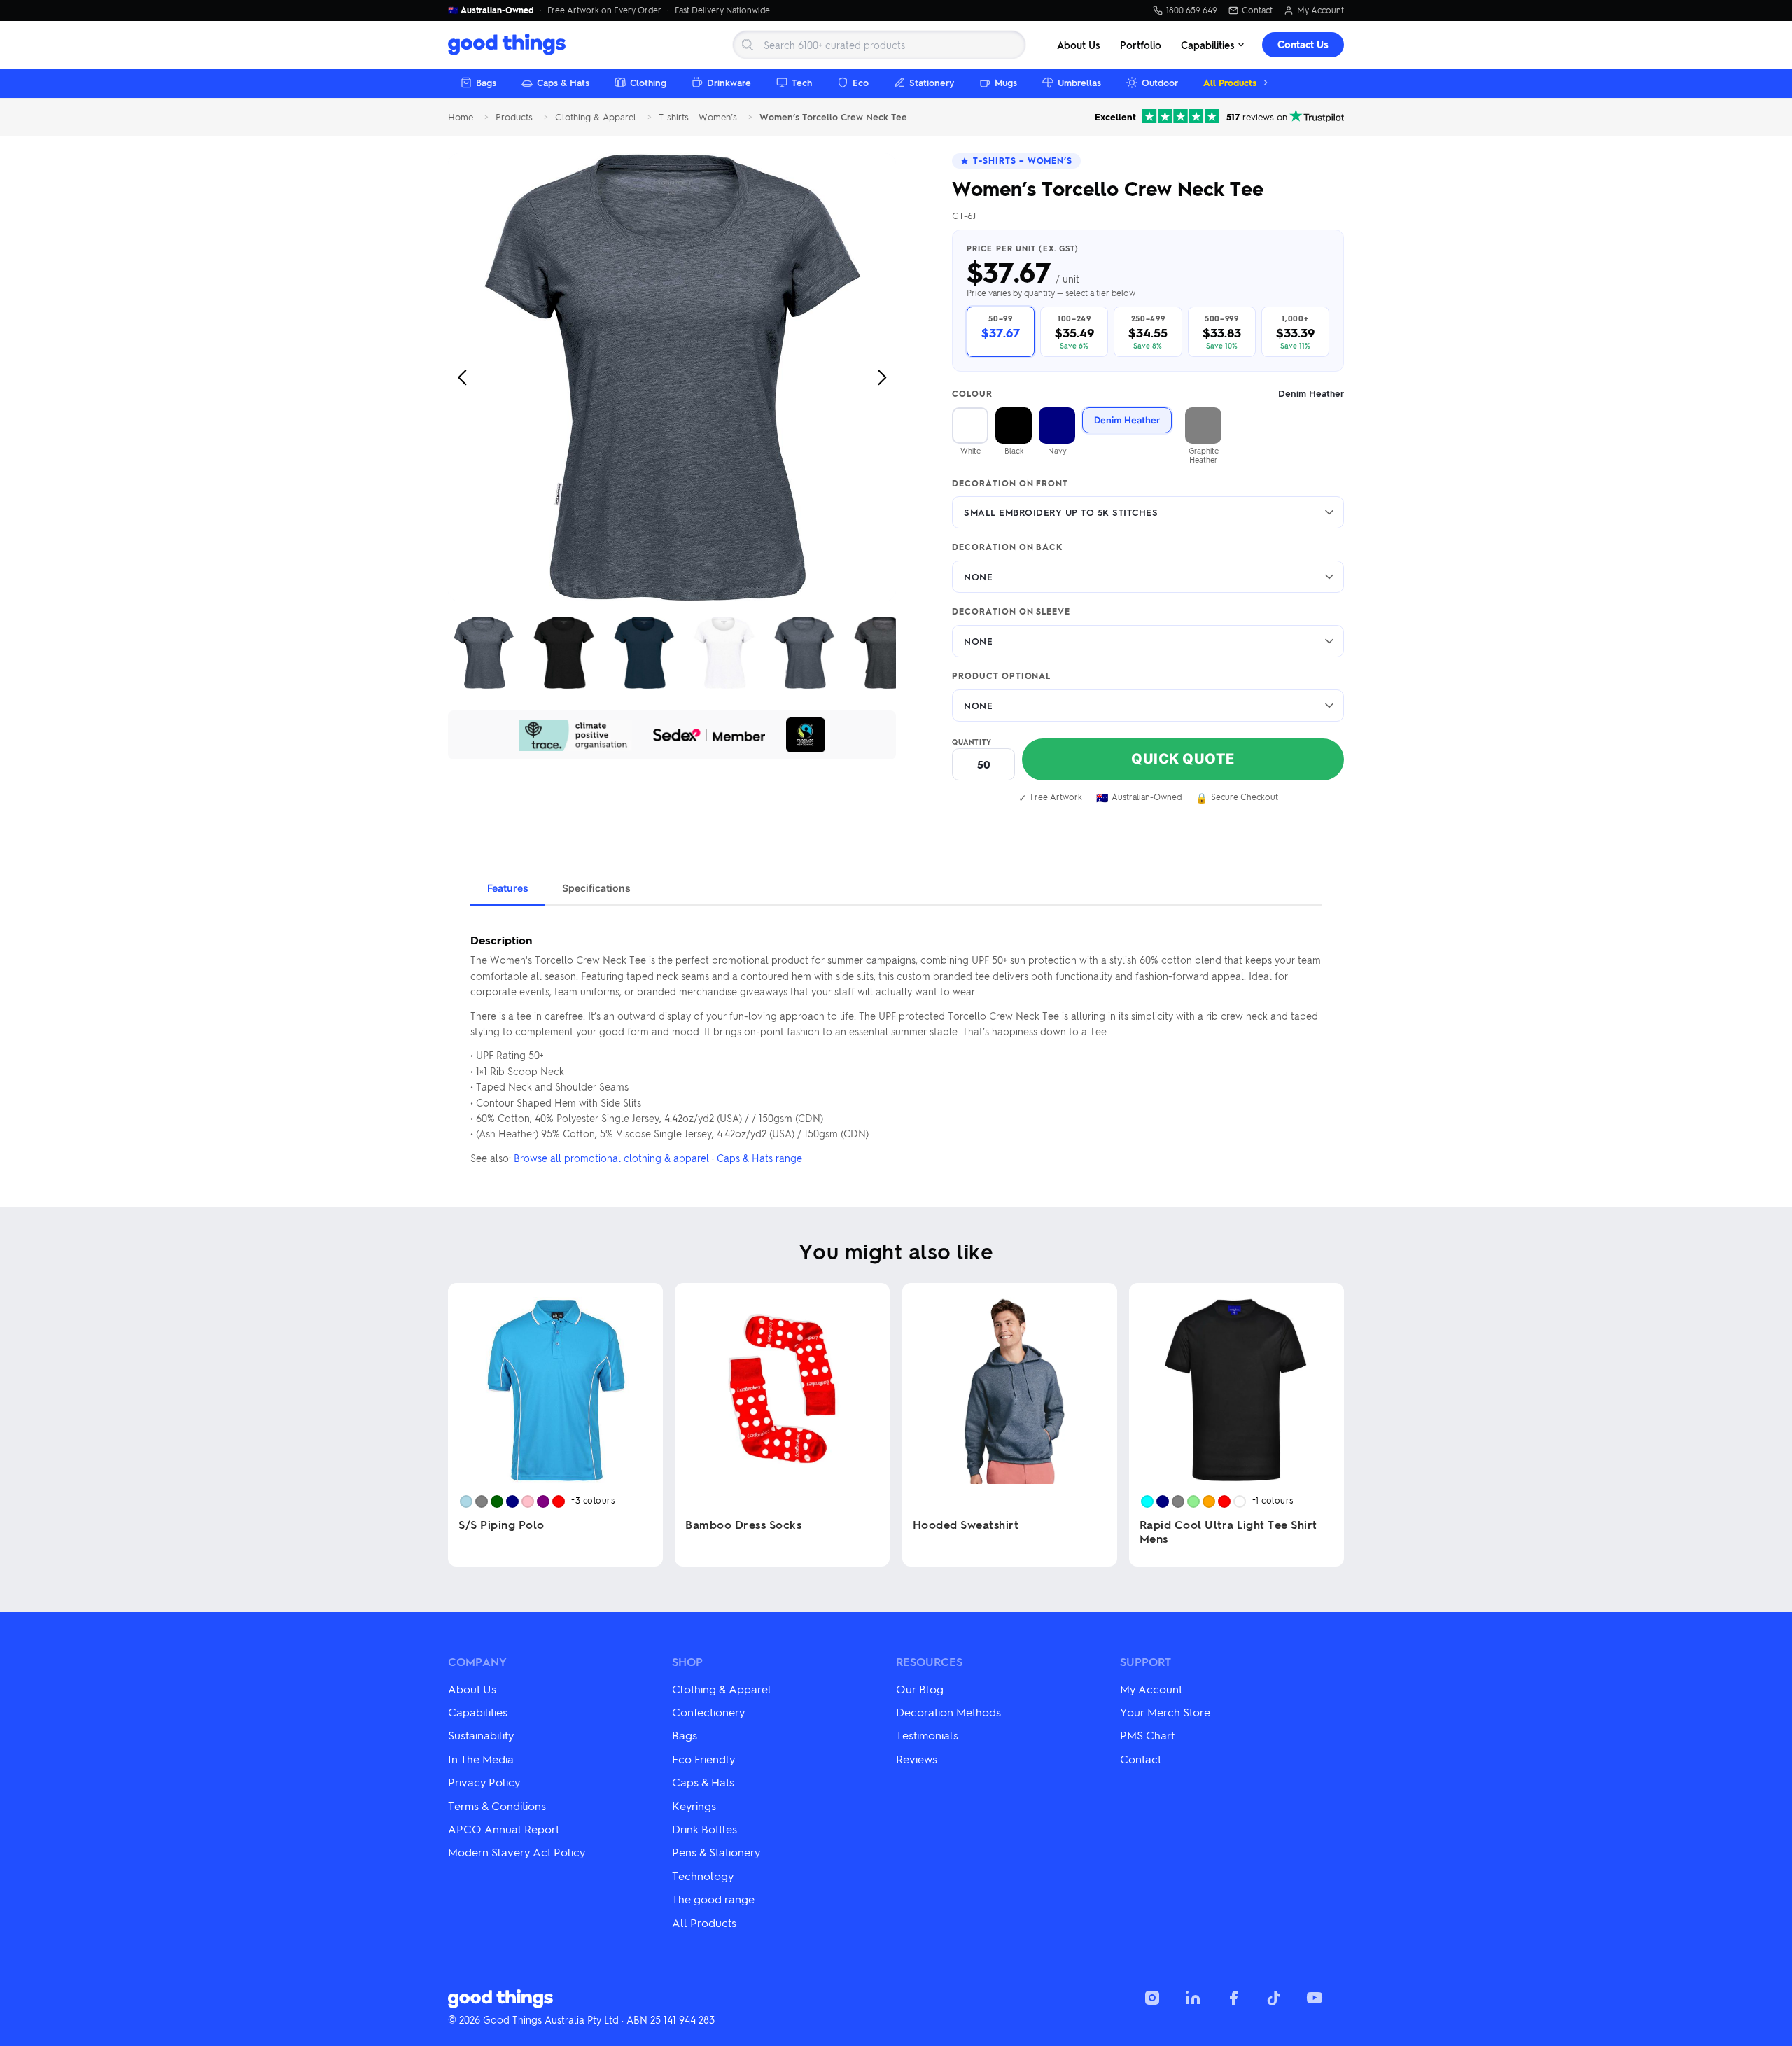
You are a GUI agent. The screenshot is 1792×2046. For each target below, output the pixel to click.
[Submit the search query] (748, 45)
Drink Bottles (705, 1829)
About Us (1079, 45)
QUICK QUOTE (1183, 759)
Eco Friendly (703, 1759)
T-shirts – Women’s (698, 117)
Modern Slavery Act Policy (517, 1852)
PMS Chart (1147, 1735)
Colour (1148, 394)
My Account (1321, 10)
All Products (1230, 82)
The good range (713, 1899)
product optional (1001, 676)
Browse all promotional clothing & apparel (611, 1158)
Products (514, 117)
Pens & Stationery (716, 1852)
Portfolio (1141, 45)
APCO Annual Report (504, 1829)
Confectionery (708, 1712)
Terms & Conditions (497, 1806)
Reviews (917, 1759)
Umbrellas (1079, 82)
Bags (486, 82)
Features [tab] (508, 888)
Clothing (648, 82)
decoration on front (1010, 484)
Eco (861, 82)
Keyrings (694, 1806)
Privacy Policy (484, 1782)
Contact (1257, 10)
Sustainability (481, 1735)
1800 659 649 (1192, 10)
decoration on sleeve (1011, 612)
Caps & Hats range (759, 1158)
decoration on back (1007, 547)
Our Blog (920, 1689)
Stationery (932, 82)
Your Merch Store (1165, 1712)
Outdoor (1160, 82)
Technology (703, 1876)
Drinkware (729, 82)
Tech (802, 82)
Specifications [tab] (596, 888)
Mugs (1006, 82)
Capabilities (1208, 45)
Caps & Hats (563, 82)
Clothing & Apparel (596, 117)
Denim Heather (1127, 420)
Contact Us (1303, 44)
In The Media (481, 1759)
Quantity (972, 742)
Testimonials (927, 1735)
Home (461, 117)
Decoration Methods (948, 1712)
